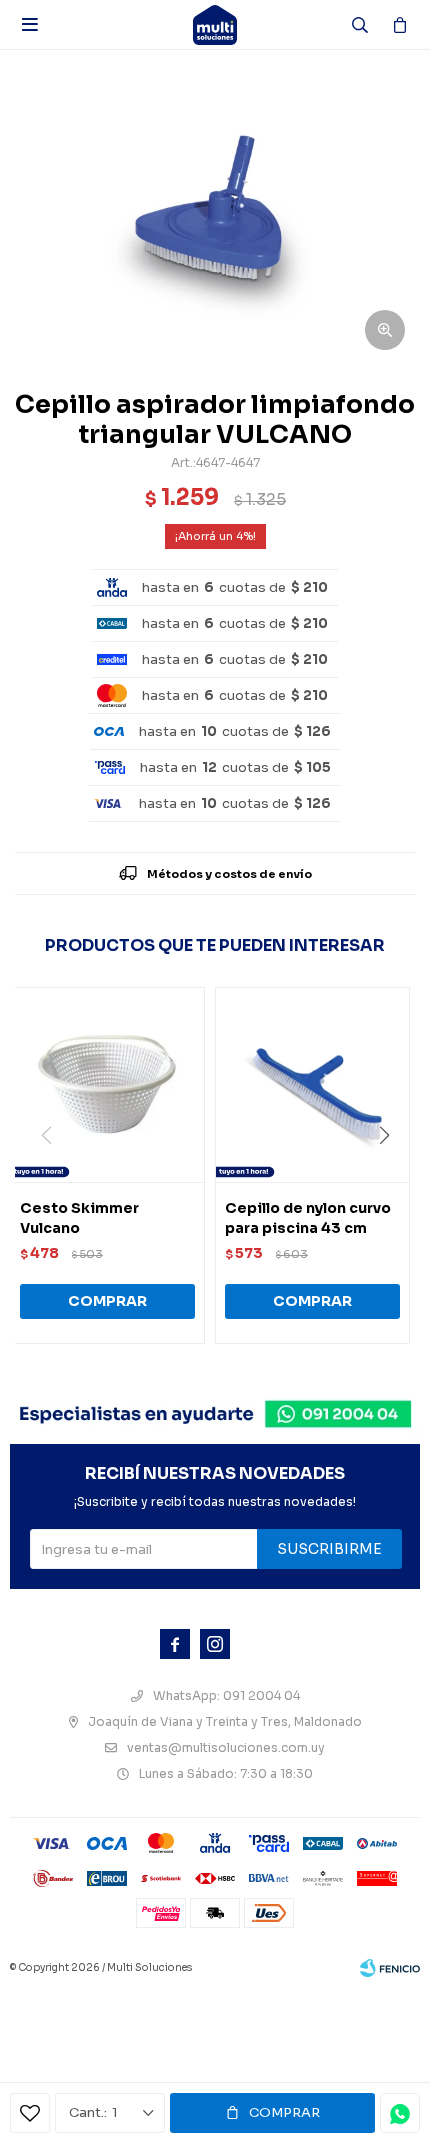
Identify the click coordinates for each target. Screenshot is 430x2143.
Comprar (284, 2112)
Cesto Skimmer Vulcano (79, 1218)
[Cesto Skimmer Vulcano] (107, 1084)
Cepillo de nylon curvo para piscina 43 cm (308, 1218)
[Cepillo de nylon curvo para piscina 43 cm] (312, 1084)
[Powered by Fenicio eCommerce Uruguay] (390, 1968)
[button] (391, 1176)
